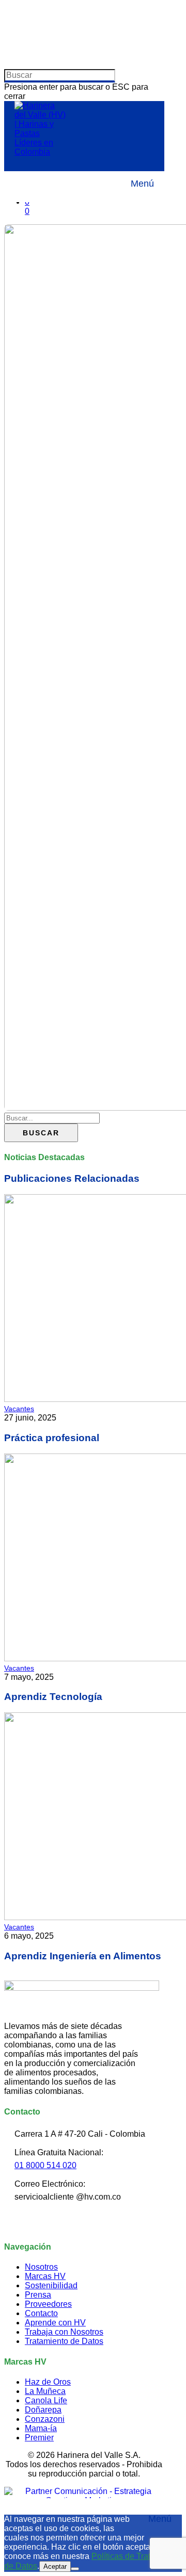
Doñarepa (43, 2410)
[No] (75, 2569)
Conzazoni (45, 2419)
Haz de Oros (48, 2382)
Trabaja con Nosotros (64, 2332)
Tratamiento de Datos (64, 2341)
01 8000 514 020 (45, 2165)
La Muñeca (45, 2391)
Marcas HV (45, 2276)
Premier (39, 2438)
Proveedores (48, 2304)
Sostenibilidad (51, 2285)
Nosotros (41, 2267)
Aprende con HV (55, 2323)
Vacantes (19, 1409)
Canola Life (46, 2400)
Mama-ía (41, 2428)
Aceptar (55, 2566)
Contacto (41, 2313)
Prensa (38, 2295)
